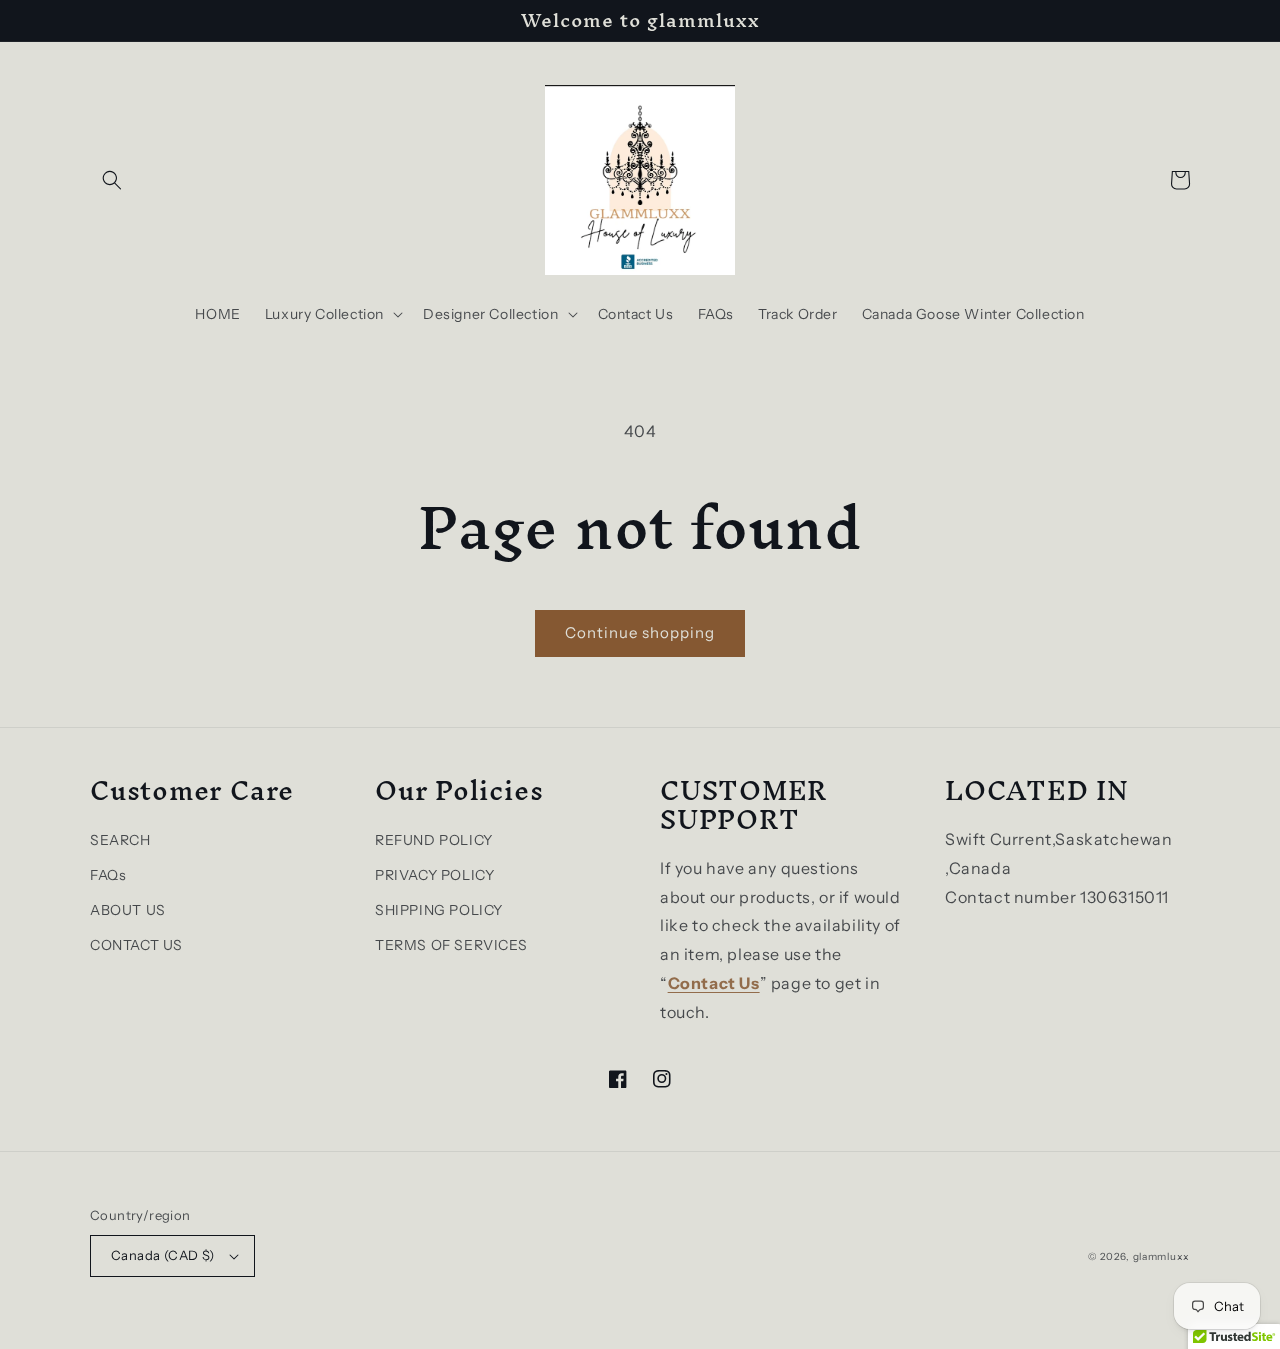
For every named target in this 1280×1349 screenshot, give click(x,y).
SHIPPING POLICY (439, 910)
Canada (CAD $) (163, 1255)
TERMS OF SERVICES (451, 945)
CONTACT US (136, 945)
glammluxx (1161, 1256)
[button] (112, 180)
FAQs (108, 875)
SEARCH (120, 840)
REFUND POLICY (434, 840)
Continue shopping (640, 632)
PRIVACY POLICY (434, 875)
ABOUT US (128, 910)
